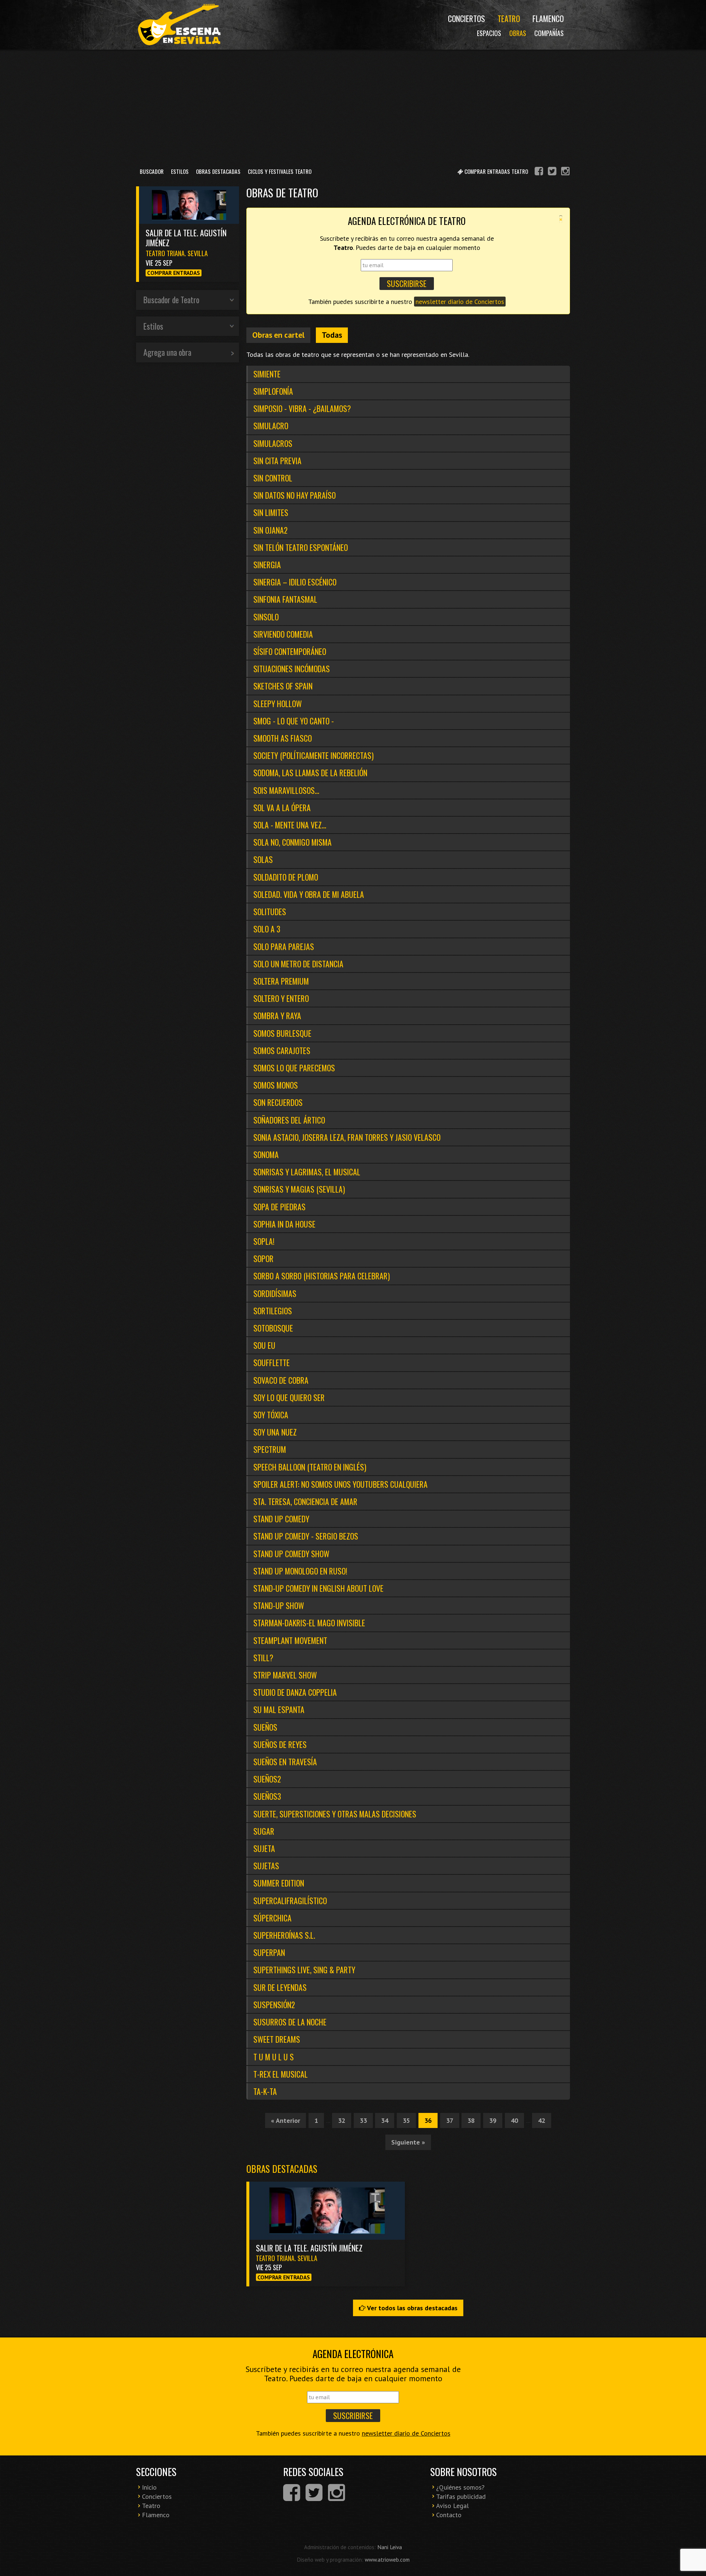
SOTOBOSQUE (273, 1328)
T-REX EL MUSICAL (281, 2074)
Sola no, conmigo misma (293, 842)
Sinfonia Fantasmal (285, 599)
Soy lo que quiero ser (289, 1397)
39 (493, 2120)
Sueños (265, 1727)
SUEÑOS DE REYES (280, 1744)
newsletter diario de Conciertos (460, 302)
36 (428, 2120)
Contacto (449, 2515)
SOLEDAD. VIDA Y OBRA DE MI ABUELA (309, 894)
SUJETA (264, 1848)
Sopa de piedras (279, 1207)
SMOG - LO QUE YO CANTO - (294, 721)
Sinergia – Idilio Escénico (295, 582)
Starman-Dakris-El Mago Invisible (309, 1623)
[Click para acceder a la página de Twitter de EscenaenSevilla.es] (552, 172)
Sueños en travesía (285, 1762)
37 (450, 2120)
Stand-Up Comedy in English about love (318, 1588)
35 (406, 2120)
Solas (263, 859)
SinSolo (266, 617)
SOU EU (264, 1345)
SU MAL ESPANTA (279, 1709)
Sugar (264, 1831)
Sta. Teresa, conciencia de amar (305, 1501)
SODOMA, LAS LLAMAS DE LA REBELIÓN (310, 773)
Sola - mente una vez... (290, 825)
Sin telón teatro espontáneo (301, 547)
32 (342, 2120)
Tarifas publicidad (461, 2496)
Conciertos (466, 18)
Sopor (263, 1258)
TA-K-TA (265, 2091)
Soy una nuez (275, 1432)
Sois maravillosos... (286, 790)
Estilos (180, 171)
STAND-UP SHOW (279, 1605)
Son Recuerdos (278, 1102)
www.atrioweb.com (387, 2559)
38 (471, 2120)
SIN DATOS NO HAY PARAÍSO (295, 495)
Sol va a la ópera (282, 807)
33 (363, 2120)
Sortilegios (273, 1311)
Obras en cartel (278, 335)
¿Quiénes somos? (460, 2487)
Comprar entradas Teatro (495, 171)
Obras (518, 33)
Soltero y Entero (281, 998)
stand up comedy (281, 1519)
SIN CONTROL (273, 478)
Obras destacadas (282, 2169)
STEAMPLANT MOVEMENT (290, 1640)
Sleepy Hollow (278, 703)
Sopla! (264, 1241)
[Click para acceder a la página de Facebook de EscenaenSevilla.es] (539, 172)
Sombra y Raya (277, 1015)
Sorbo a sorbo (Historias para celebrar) (322, 1276)
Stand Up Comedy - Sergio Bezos (306, 1536)
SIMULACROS (273, 443)
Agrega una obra (167, 352)
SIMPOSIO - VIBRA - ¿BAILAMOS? (302, 408)
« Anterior (286, 2120)
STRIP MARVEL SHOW (285, 1675)
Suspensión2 (274, 2004)
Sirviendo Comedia (283, 634)
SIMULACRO (271, 426)
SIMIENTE (267, 374)
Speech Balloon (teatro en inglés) (310, 1467)
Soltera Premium (281, 981)
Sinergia (267, 565)
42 (542, 2120)
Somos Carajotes (282, 1050)
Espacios (489, 33)
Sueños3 (267, 1796)
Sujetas (266, 1866)
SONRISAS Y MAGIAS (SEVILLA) (299, 1189)
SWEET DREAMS (277, 2039)
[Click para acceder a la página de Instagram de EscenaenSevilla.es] (565, 172)
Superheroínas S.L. (284, 1935)
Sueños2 (267, 1779)
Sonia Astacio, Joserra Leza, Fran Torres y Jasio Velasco (347, 1137)
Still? (263, 1658)
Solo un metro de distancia (298, 964)
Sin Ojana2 (270, 530)
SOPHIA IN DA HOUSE (284, 1224)
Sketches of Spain (283, 686)
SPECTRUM (270, 1449)
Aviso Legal (452, 2506)
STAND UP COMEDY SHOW (291, 1554)
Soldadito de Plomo (286, 877)
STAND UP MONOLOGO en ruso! (300, 1571)
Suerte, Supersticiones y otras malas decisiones (335, 1814)
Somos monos (276, 1085)
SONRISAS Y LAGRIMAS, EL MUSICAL (307, 1172)
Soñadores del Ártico (289, 1120)
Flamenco (548, 18)
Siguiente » (408, 2142)
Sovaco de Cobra (281, 1380)
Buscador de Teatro (171, 300)
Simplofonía (273, 391)
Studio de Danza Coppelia (295, 1692)
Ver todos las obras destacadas (411, 2308)
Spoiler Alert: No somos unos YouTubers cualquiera (340, 1484)
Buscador (152, 171)
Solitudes (270, 911)
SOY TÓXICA (271, 1415)
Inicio (149, 2487)
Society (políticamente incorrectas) (313, 755)
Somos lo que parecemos (294, 1068)
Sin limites (271, 512)
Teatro (509, 18)
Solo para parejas (284, 946)
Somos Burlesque (282, 1033)
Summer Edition (279, 1883)
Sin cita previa (277, 461)
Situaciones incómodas (292, 669)
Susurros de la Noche (290, 2022)
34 (385, 2120)
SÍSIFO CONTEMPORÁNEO (290, 651)
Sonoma (266, 1154)
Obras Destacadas (218, 171)
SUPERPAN (269, 1952)
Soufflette (272, 1362)
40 (514, 2120)
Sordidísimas (275, 1293)
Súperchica (272, 1918)
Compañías (549, 33)
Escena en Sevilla (178, 25)
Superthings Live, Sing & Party (304, 1970)
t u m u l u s (274, 2057)
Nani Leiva (390, 2547)
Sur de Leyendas (280, 1987)
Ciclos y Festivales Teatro (280, 171)
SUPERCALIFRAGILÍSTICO (290, 1900)
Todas (332, 335)
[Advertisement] (353, 106)
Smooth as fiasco (283, 738)
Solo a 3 (267, 929)
